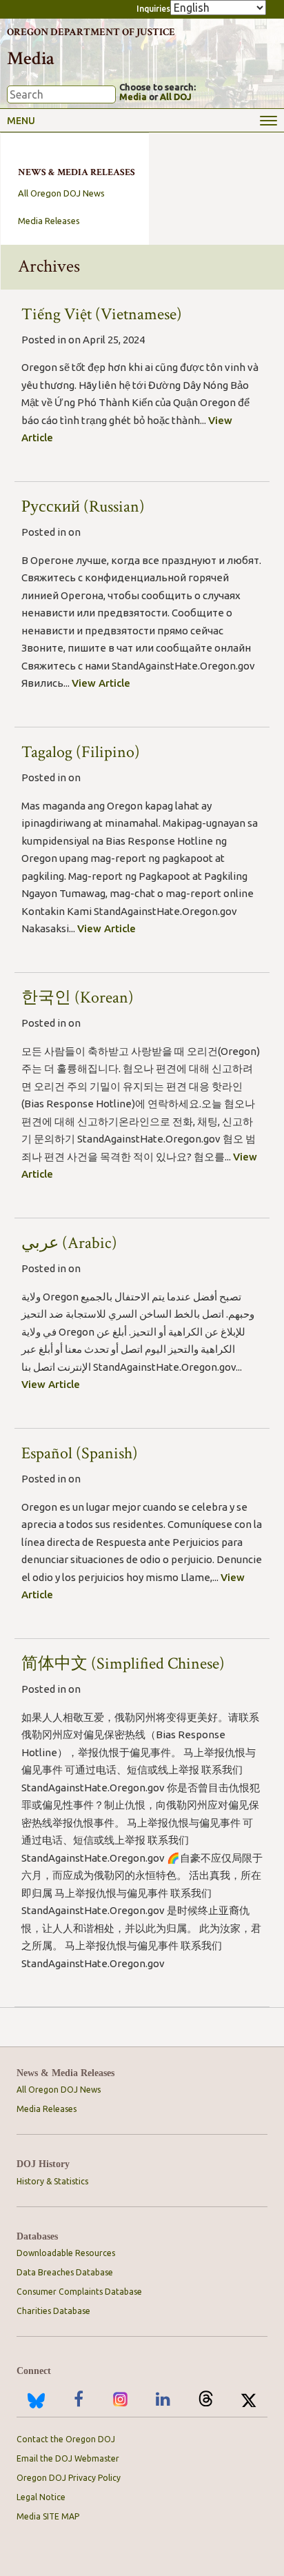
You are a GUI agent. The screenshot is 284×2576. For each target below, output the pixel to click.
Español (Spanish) (80, 1453)
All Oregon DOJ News (61, 193)
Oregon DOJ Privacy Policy (69, 2478)
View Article (101, 683)
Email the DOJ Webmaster (68, 2458)
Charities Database (53, 2311)
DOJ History (43, 2164)
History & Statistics (52, 2181)
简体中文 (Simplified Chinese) (123, 1663)
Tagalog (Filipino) (81, 752)
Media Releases (49, 221)
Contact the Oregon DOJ (66, 2439)
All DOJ (176, 97)
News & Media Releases (65, 2073)
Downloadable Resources (66, 2253)
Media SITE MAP (48, 2516)
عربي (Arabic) (69, 1243)
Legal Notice (41, 2497)
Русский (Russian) (83, 506)
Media (133, 97)
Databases (37, 2236)
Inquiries (153, 9)
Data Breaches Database (65, 2272)
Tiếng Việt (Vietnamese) (102, 314)
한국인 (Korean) (78, 997)
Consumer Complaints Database (79, 2292)
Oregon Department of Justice (91, 32)
